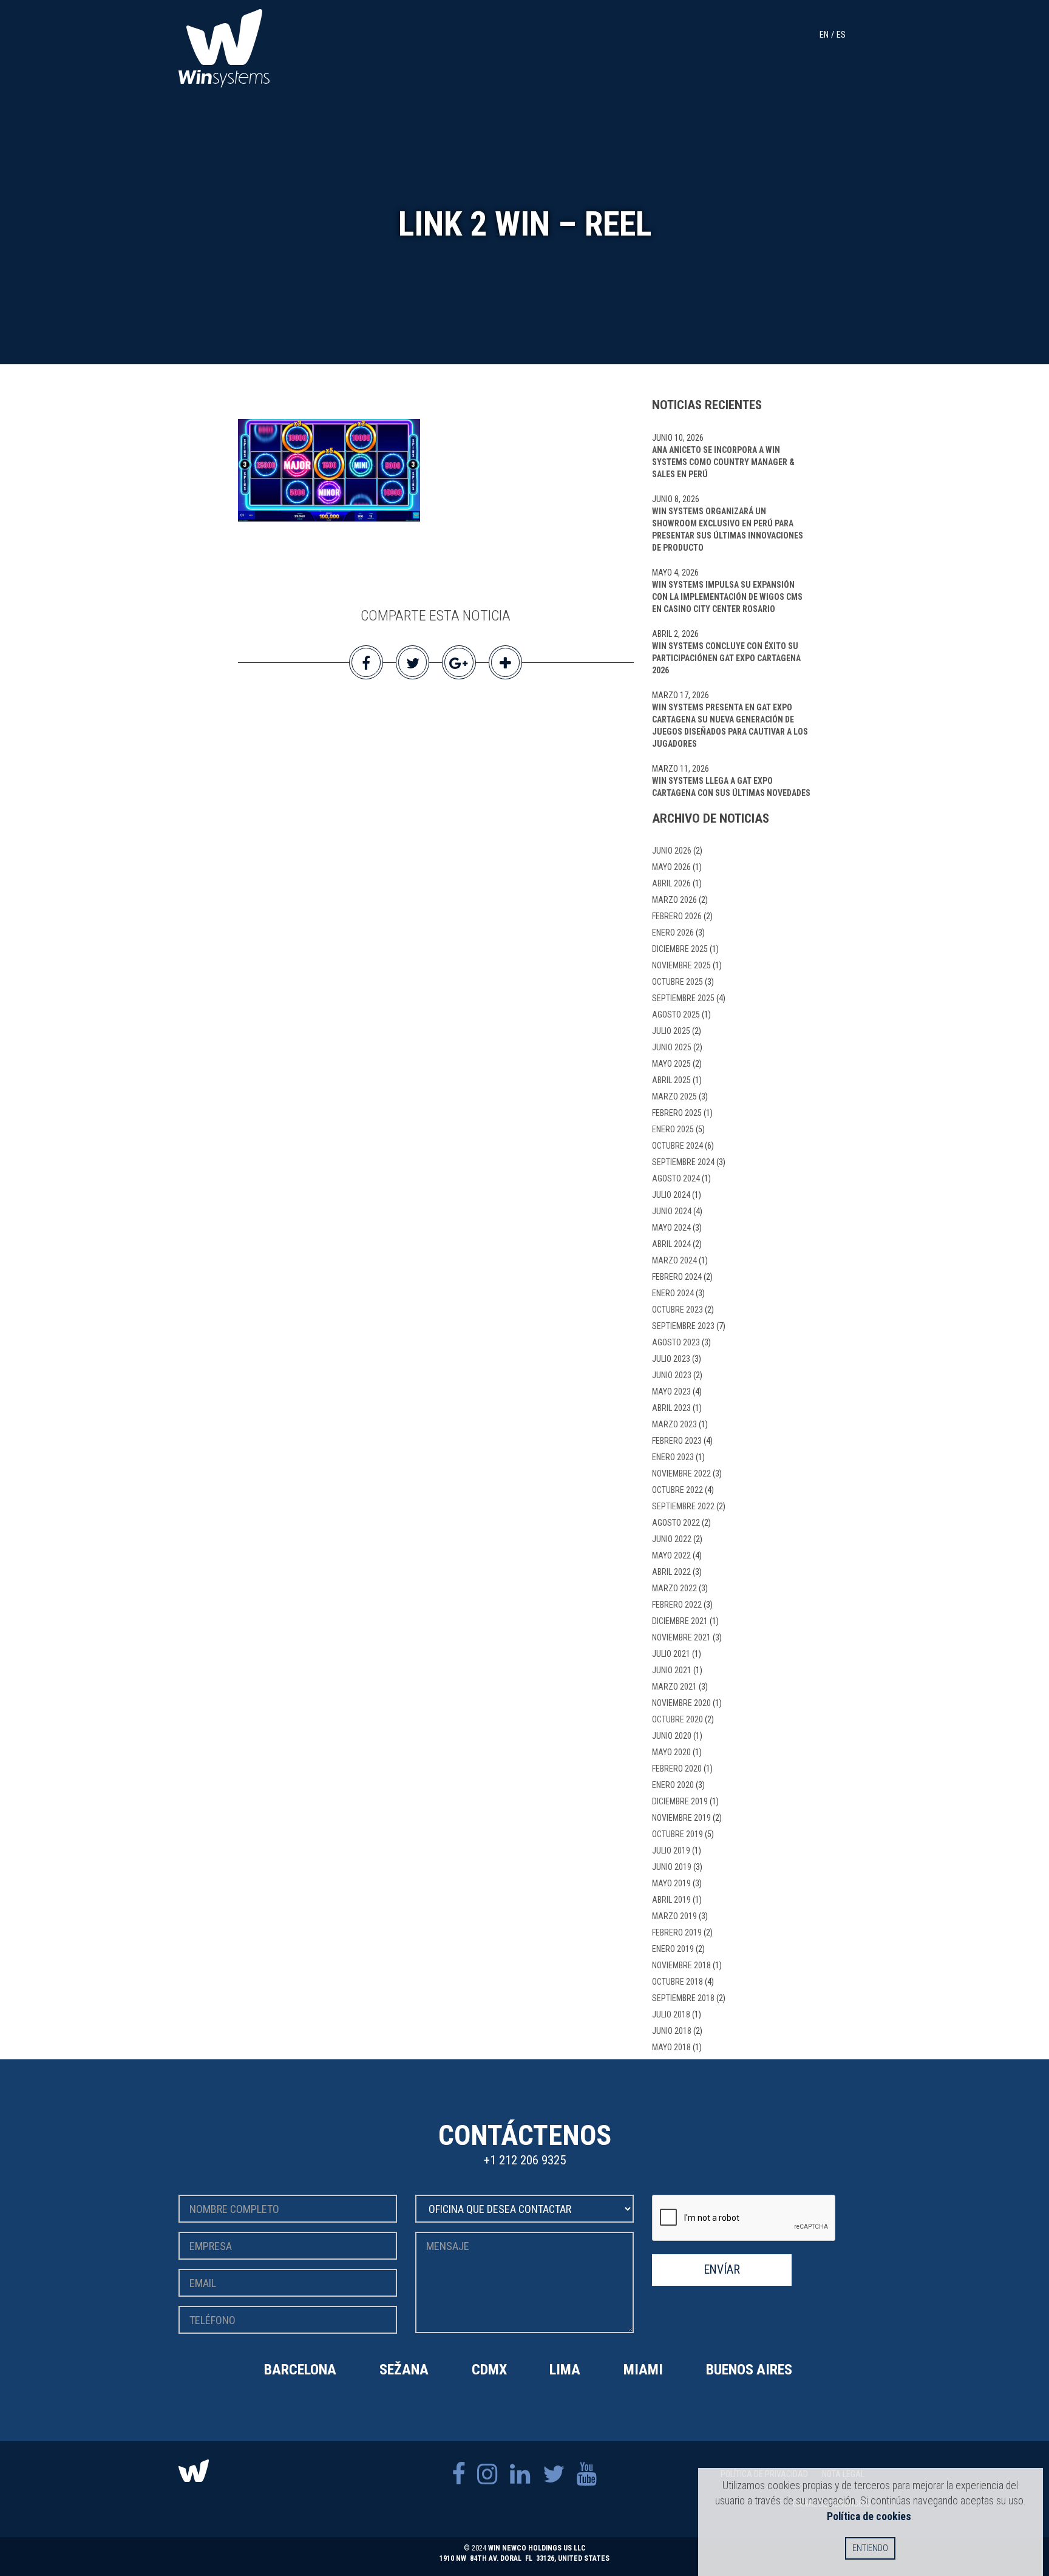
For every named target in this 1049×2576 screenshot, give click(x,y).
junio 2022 (672, 1539)
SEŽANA (404, 2370)
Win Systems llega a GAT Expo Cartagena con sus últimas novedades (731, 787)
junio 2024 (672, 1211)
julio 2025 (671, 1031)
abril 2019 (671, 1900)
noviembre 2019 (681, 1818)
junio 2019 (672, 1867)
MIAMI (643, 2370)
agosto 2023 (676, 1342)
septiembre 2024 (683, 1162)
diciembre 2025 (680, 949)
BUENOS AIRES (749, 2370)
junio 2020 (672, 1736)
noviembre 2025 (681, 965)
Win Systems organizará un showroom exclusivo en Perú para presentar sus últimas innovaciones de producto (728, 529)
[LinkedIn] (520, 2474)
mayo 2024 (671, 1228)
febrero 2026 (677, 916)
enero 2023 (673, 1457)
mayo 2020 (671, 1752)
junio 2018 (672, 2031)
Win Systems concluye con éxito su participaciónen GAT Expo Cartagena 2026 (726, 658)
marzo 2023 (674, 1424)
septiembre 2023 (683, 1326)
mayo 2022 (671, 1555)
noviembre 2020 (681, 1703)
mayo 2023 (671, 1392)
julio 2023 (671, 1359)
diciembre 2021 (680, 1621)
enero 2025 (673, 1129)
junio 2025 (672, 1047)
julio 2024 (671, 1195)
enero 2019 (673, 1949)
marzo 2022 (674, 1588)
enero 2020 (673, 1785)
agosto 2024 (676, 1178)
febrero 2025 (677, 1113)
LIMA (565, 2370)
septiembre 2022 (683, 1506)
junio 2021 (672, 1670)
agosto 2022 (676, 1523)
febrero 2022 (677, 1605)
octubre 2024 (677, 1146)
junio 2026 (672, 851)
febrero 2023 (677, 1441)
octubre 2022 (677, 1490)
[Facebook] (458, 2474)
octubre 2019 (677, 1834)
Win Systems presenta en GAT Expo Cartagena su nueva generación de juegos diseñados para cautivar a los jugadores (730, 726)
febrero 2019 (677, 1932)
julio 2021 (671, 1654)
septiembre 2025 (683, 998)
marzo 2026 (674, 900)
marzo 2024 (674, 1260)
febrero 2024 (677, 1277)
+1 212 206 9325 (525, 2160)
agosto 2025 (676, 1014)
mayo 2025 (671, 1064)
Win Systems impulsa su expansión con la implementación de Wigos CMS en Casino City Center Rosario (727, 597)
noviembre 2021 (681, 1637)
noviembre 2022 (681, 1473)
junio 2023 (672, 1375)
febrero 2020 (677, 1769)
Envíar (722, 2270)
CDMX (489, 2370)
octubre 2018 (677, 1982)
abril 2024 (671, 1244)
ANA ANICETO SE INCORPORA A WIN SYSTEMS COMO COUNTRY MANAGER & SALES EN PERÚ (723, 462)
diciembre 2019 (680, 1801)
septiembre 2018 (683, 1998)
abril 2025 (671, 1080)
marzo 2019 (674, 1916)
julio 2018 (671, 2014)
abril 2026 (671, 883)
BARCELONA (300, 2370)
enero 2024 (673, 1293)
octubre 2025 (677, 982)
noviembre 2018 (681, 1965)
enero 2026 (673, 933)
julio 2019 (671, 1850)
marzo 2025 (674, 1096)
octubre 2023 (677, 1310)
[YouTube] (587, 2474)
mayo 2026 (671, 867)
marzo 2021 (674, 1687)
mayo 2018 (671, 2047)
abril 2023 (671, 1408)
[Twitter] (554, 2474)
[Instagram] (487, 2474)
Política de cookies (869, 2516)
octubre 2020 (677, 1719)
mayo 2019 (671, 1883)
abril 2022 (671, 1572)
